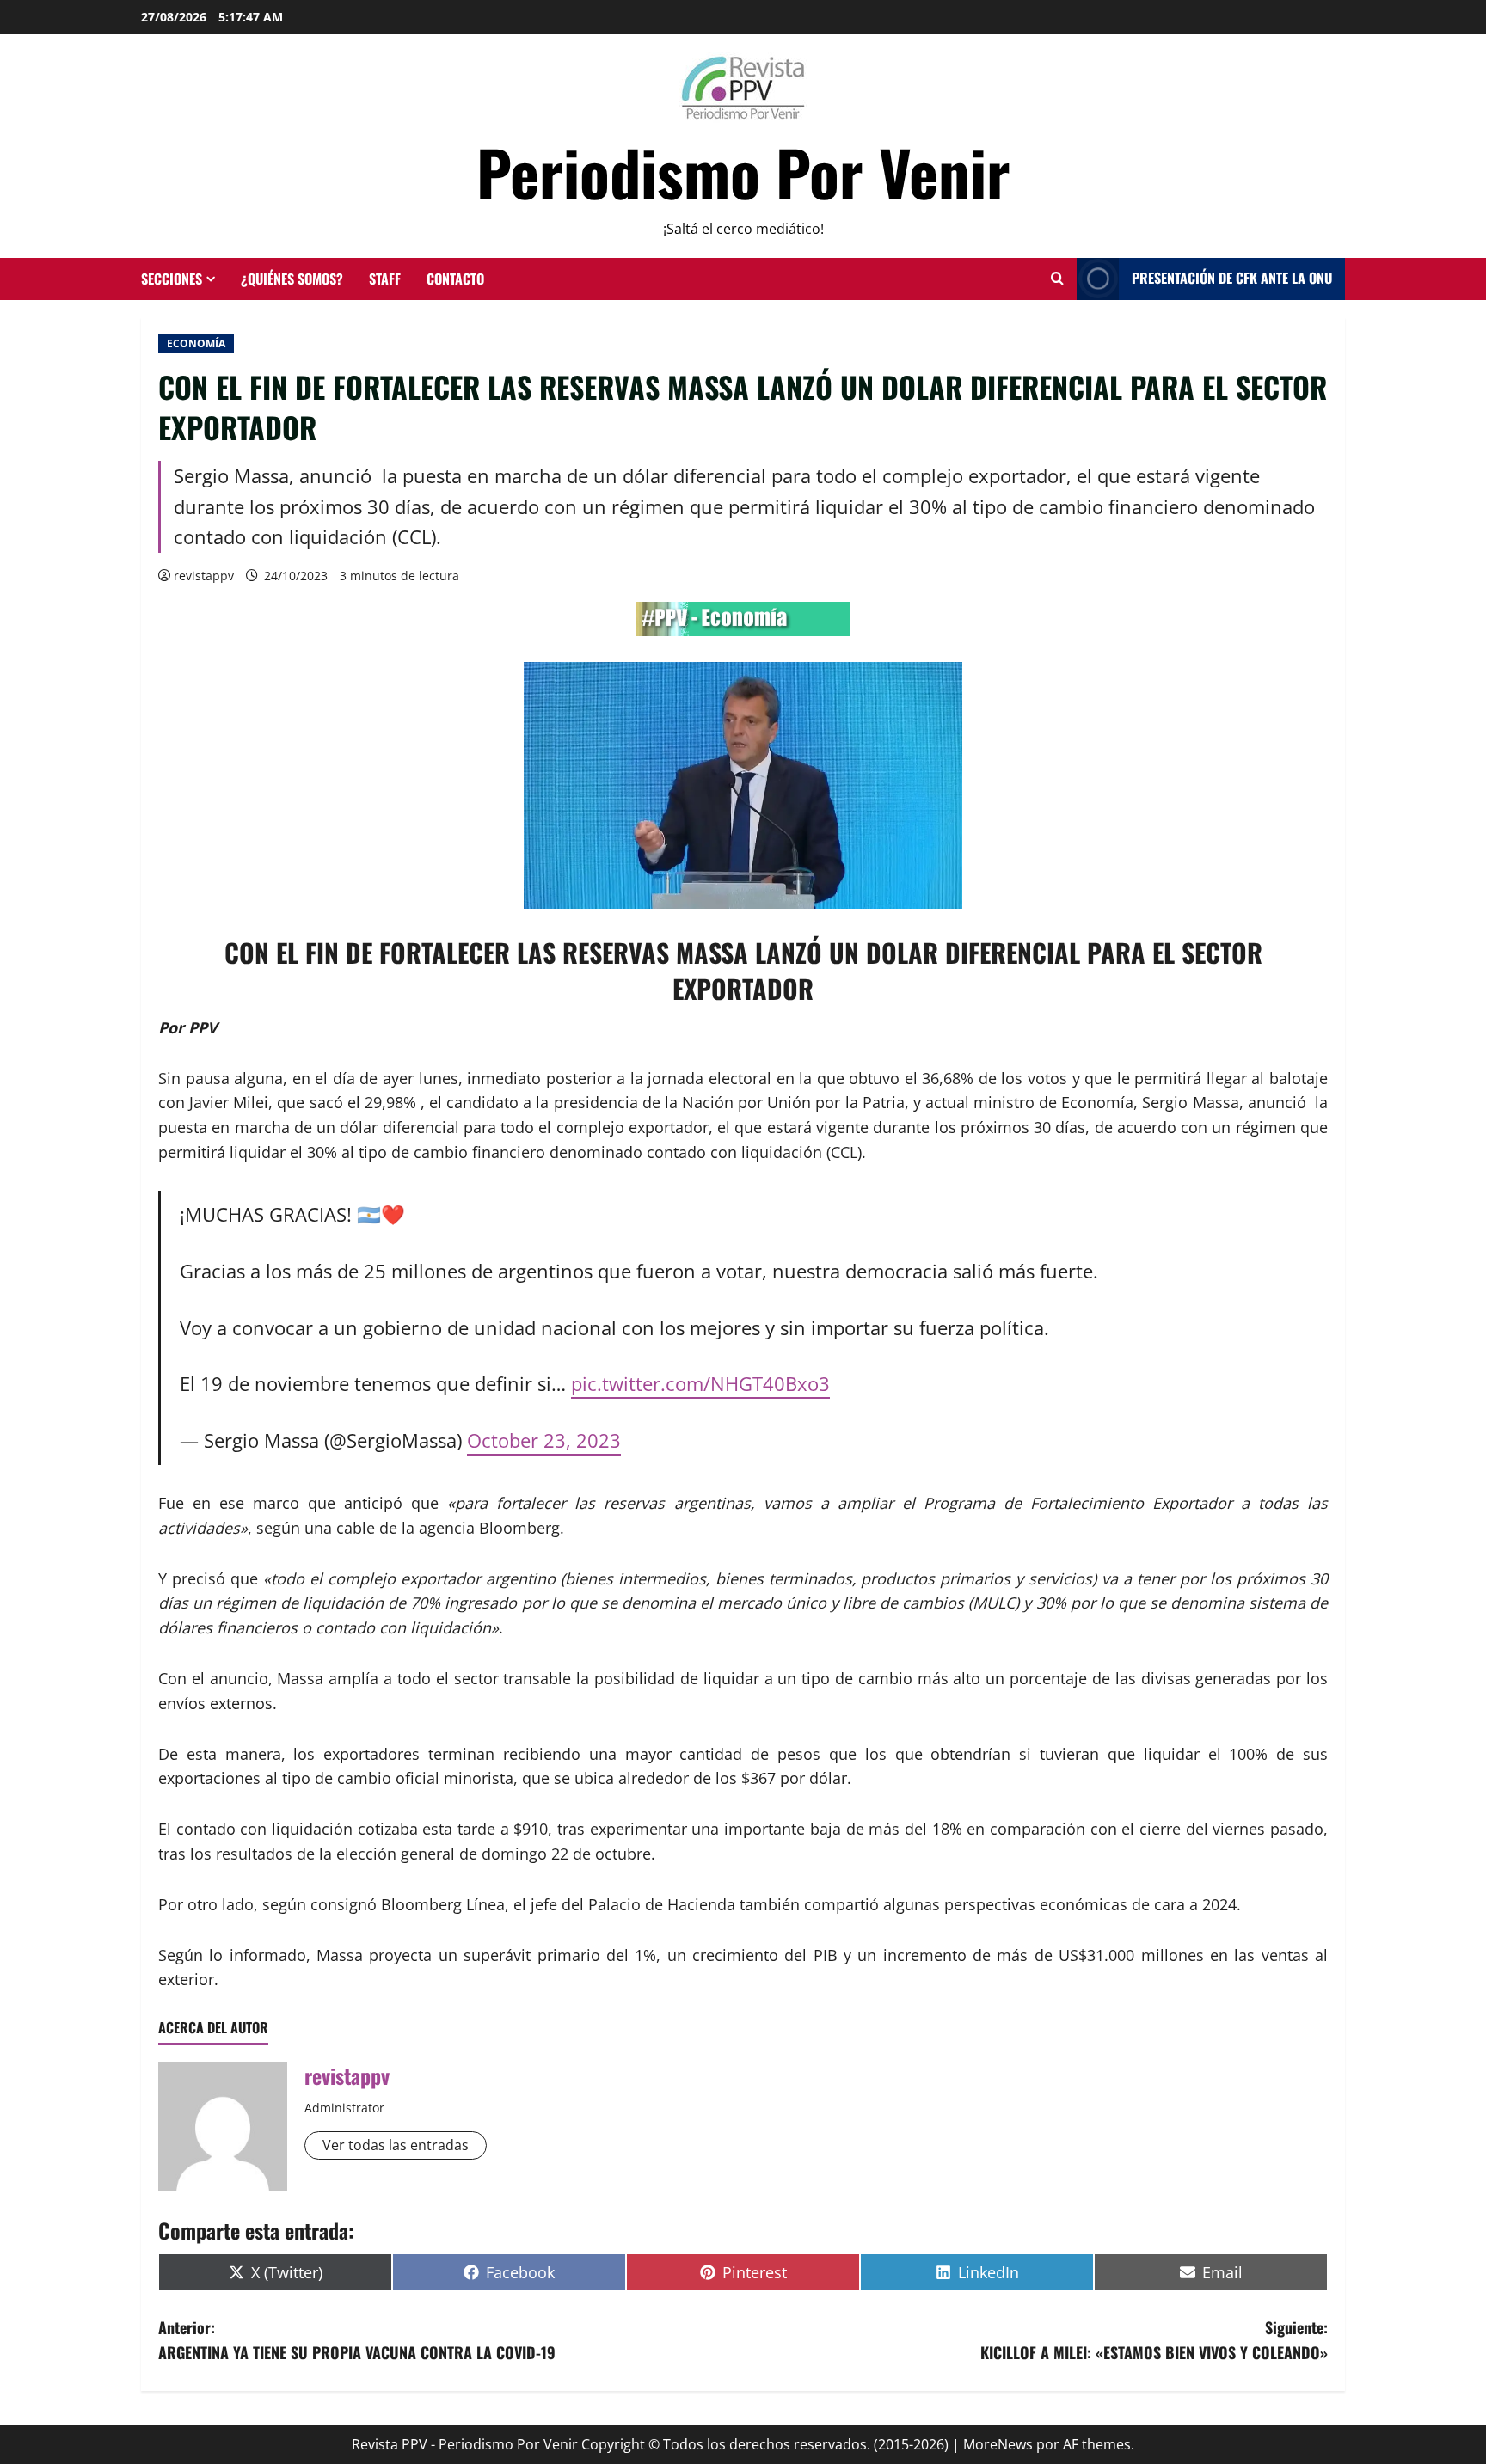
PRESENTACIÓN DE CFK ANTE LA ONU (1232, 278)
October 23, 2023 (544, 1440)
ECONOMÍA (196, 343)
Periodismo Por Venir (743, 172)
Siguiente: (1154, 2340)
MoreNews (998, 2444)
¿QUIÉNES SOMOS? (292, 279)
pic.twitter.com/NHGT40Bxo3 (700, 1384)
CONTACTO (455, 279)
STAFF (385, 279)
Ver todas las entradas (396, 2145)
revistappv (204, 576)
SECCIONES (172, 279)
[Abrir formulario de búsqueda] (1057, 279)
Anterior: (357, 2340)
